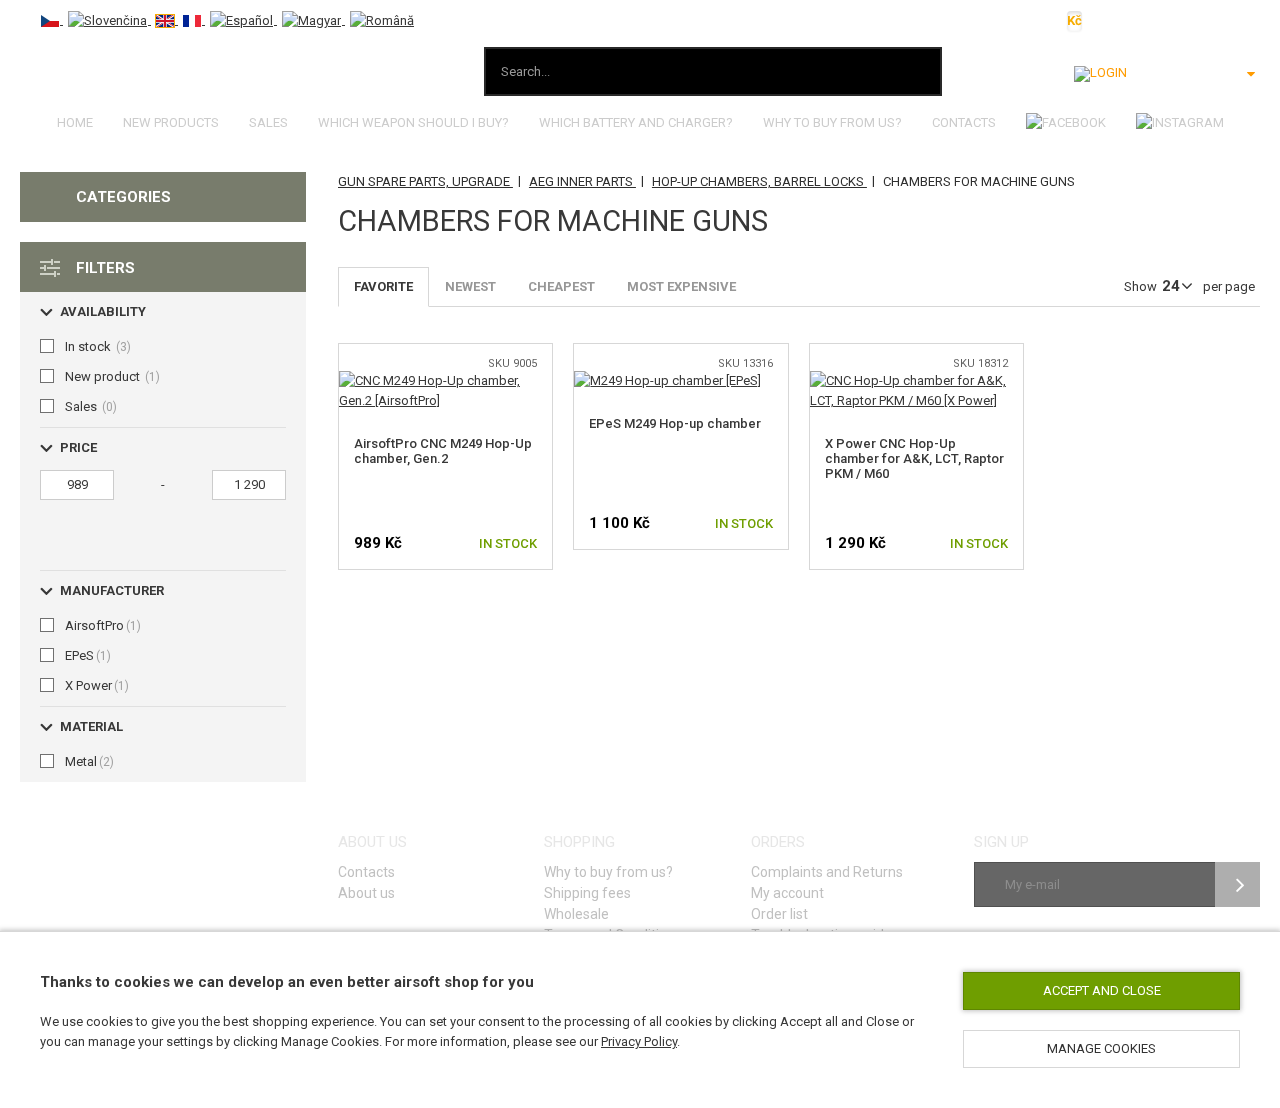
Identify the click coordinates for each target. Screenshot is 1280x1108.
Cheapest (561, 286)
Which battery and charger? (636, 122)
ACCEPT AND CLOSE (1102, 990)
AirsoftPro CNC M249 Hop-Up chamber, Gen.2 (443, 451)
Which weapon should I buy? (413, 122)
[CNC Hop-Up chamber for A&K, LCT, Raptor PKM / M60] (917, 380)
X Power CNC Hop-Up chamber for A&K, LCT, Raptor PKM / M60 (914, 458)
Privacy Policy (639, 1041)
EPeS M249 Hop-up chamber (675, 423)
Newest (470, 286)
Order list (779, 914)
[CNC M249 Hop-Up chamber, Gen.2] (446, 380)
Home (75, 122)
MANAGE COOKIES (1101, 1048)
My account (787, 893)
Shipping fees (587, 893)
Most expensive (681, 286)
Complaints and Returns (827, 872)
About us (366, 893)
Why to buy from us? (832, 122)
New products (171, 122)
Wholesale (576, 914)
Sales (268, 122)
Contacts (964, 122)
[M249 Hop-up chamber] (667, 380)
